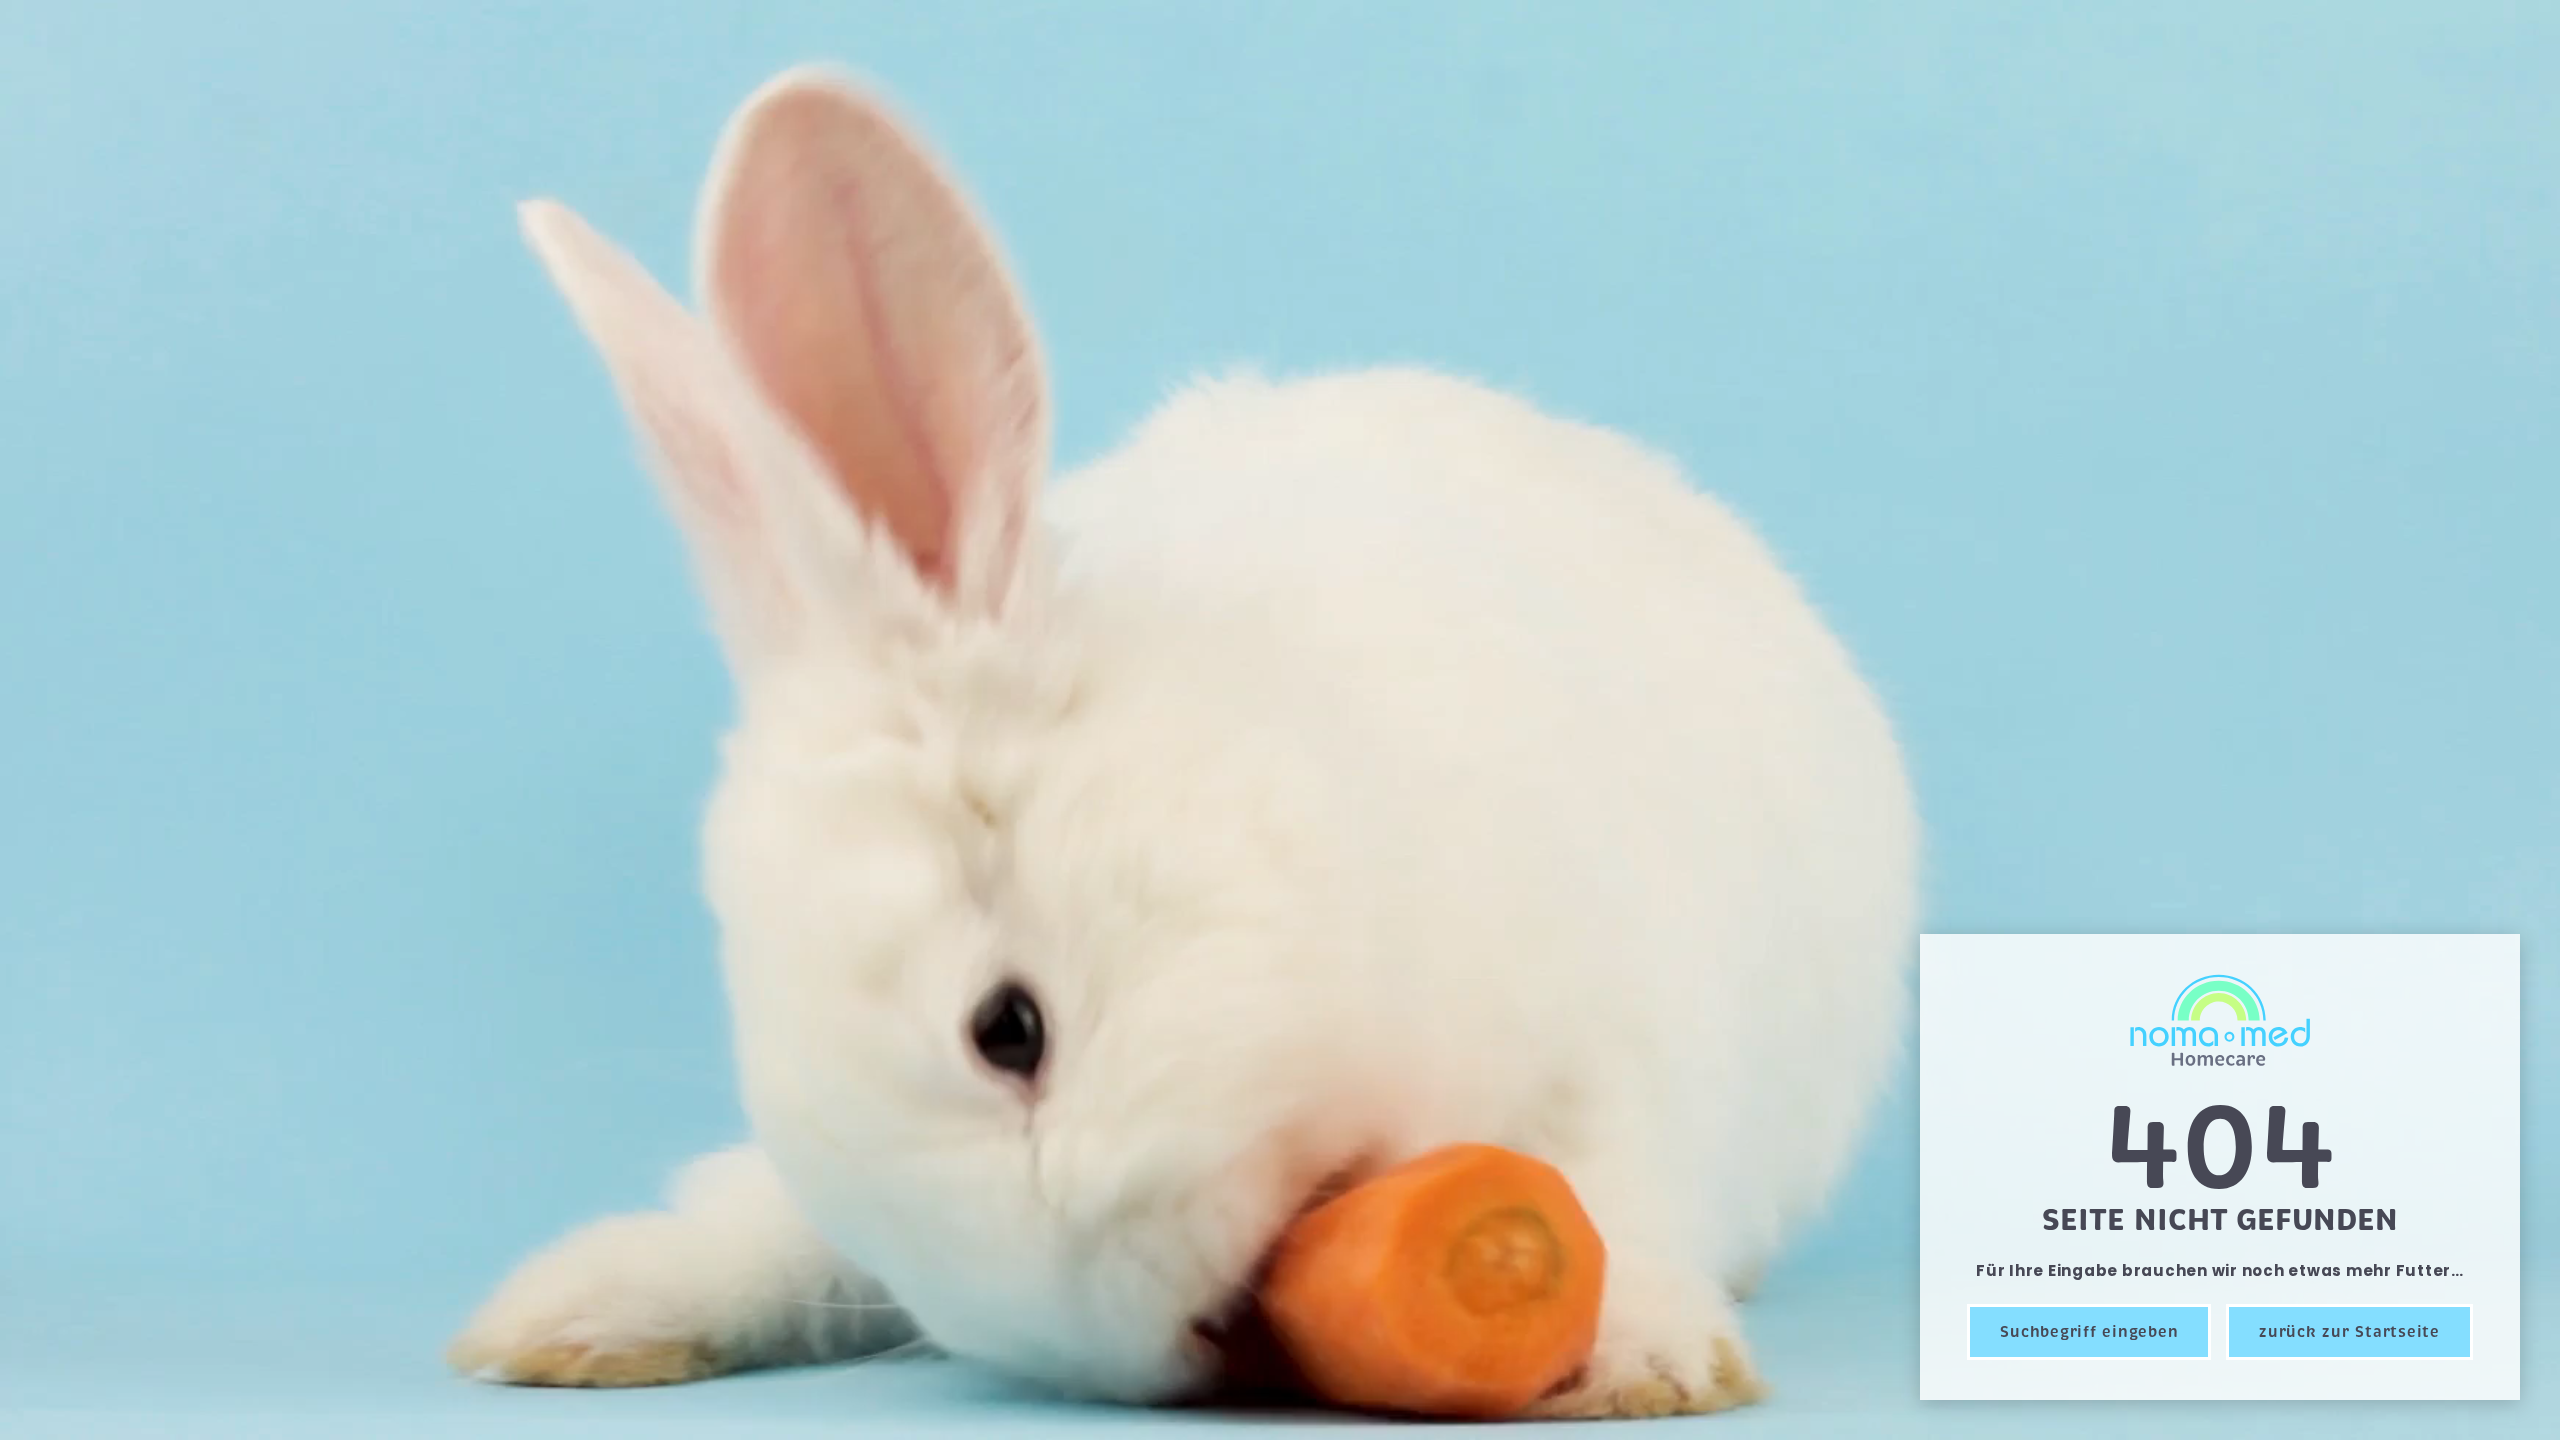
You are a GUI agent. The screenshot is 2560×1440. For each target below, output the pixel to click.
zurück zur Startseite (2349, 1332)
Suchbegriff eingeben (2089, 1332)
